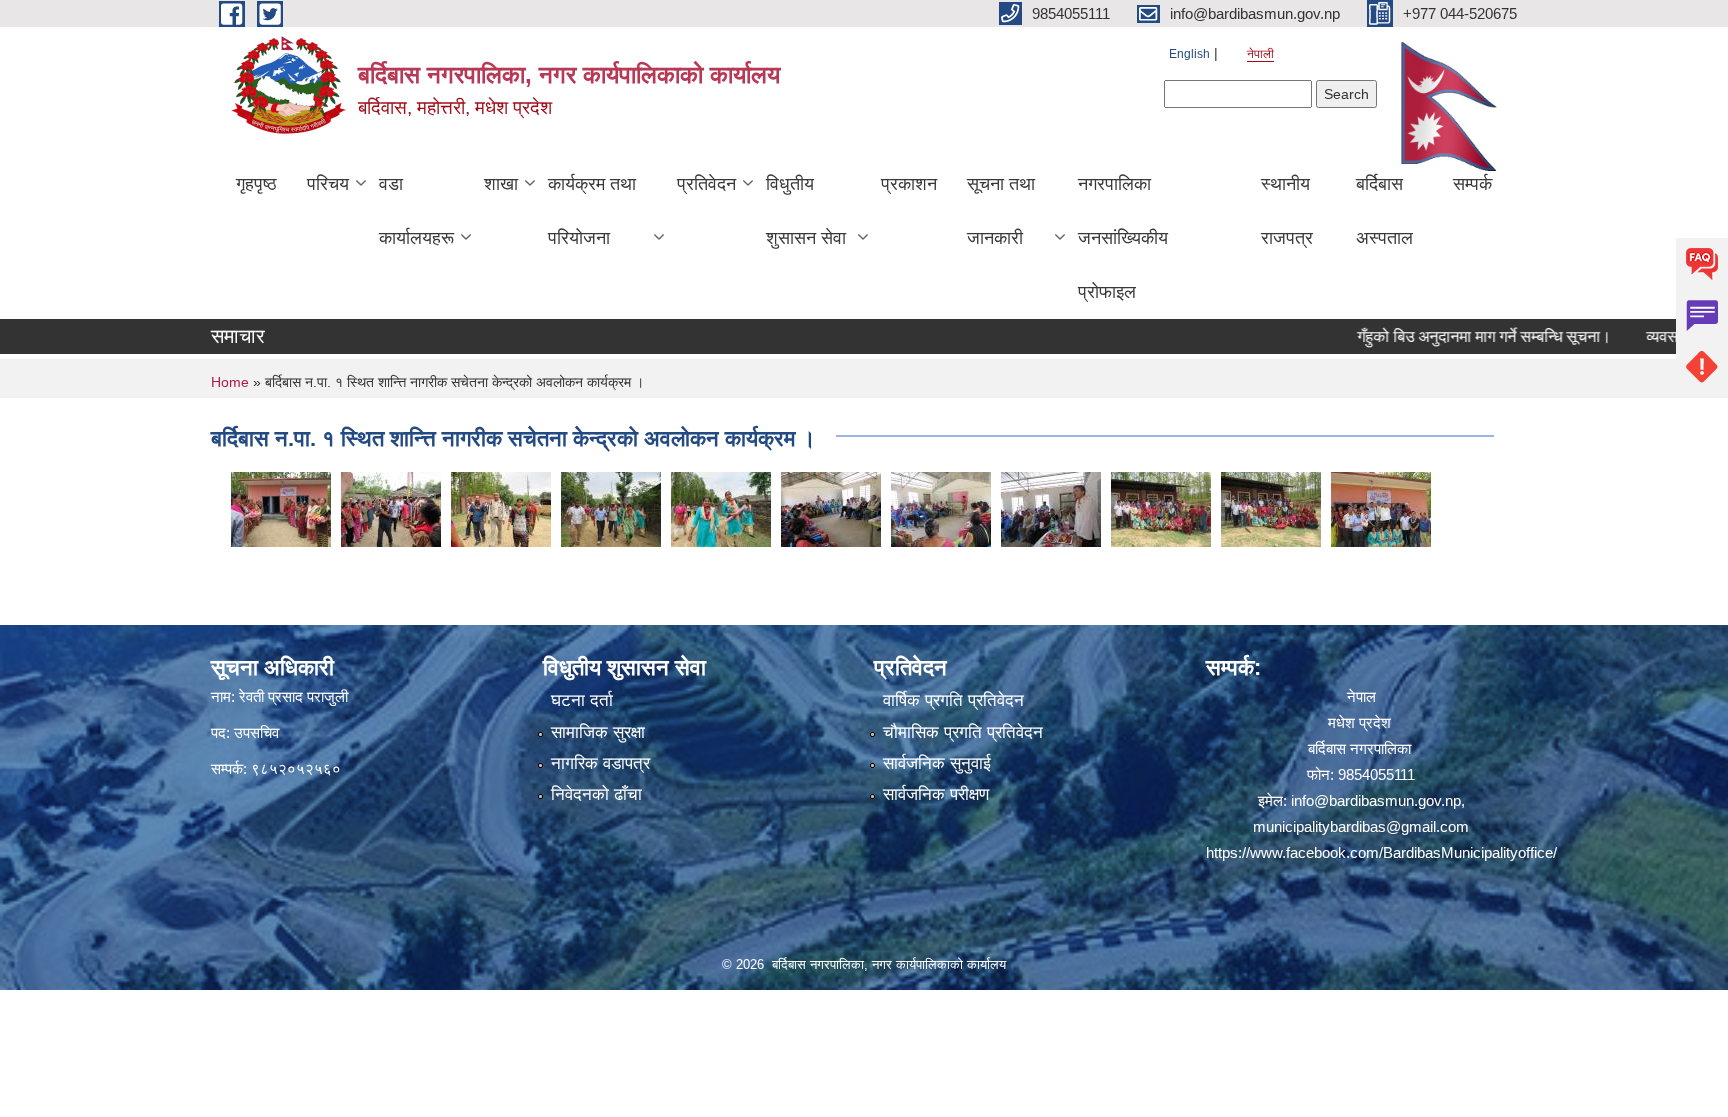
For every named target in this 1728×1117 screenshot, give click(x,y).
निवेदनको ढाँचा (596, 794)
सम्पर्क (1472, 184)
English (1189, 54)
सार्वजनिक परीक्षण (936, 794)
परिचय (328, 184)
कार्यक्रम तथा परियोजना (592, 211)
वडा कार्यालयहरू (416, 211)
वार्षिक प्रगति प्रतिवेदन (953, 700)
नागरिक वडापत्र (600, 763)
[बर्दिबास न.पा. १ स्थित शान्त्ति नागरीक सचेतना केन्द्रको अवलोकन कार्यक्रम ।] (281, 507)
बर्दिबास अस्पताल (1384, 211)
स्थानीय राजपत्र (1287, 211)
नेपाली (1260, 54)
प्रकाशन (909, 184)
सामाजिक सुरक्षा (598, 732)
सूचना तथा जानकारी (1001, 211)
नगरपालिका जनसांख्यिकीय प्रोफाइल (1123, 238)
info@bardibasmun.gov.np (1376, 800)
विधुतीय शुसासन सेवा (806, 211)
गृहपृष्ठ (256, 184)
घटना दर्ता (582, 700)
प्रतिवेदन (706, 184)
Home (230, 382)
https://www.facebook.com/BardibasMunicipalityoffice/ (1381, 852)
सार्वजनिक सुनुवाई (937, 763)
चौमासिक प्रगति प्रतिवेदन (963, 732)
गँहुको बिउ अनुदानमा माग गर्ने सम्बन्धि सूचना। (1450, 336)
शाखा (501, 184)
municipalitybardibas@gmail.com (1361, 826)
